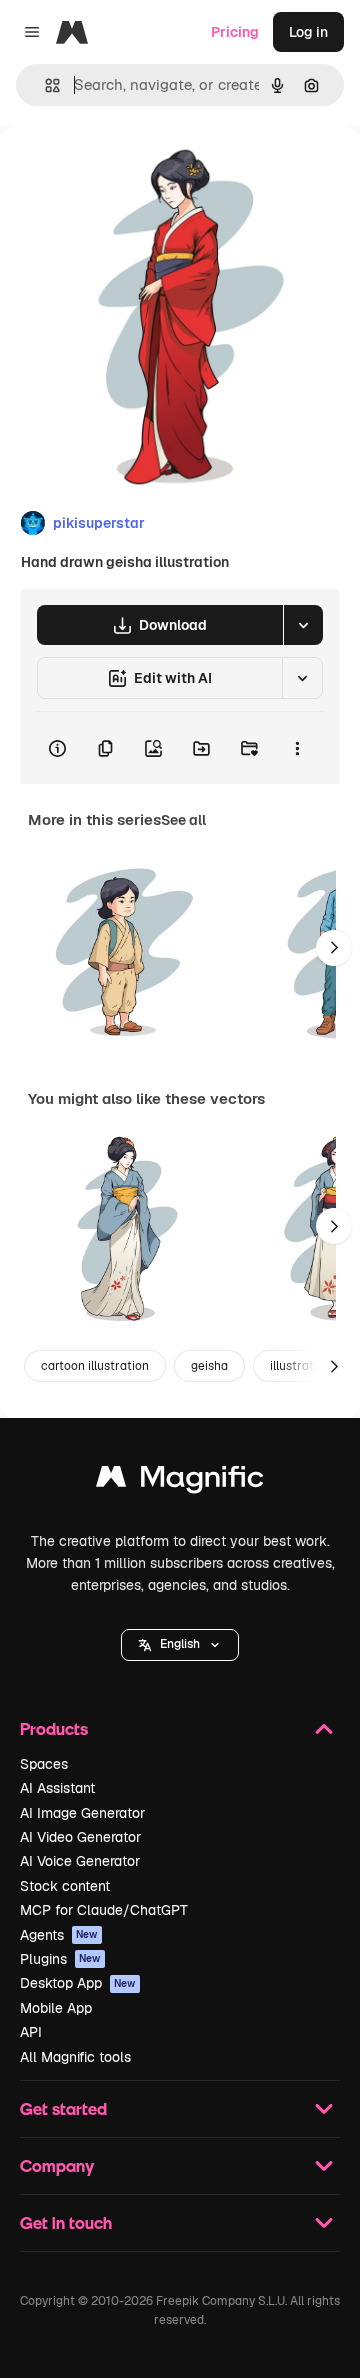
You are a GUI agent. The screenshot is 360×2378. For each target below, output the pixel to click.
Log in (308, 32)
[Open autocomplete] (44, 85)
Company (57, 2165)
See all (183, 820)
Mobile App (56, 2008)
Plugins (60, 1959)
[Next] (334, 948)
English (180, 1644)
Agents (59, 1935)
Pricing (235, 32)
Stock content (65, 1886)
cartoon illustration (95, 1366)
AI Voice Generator (80, 1861)
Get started (63, 2108)
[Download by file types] (303, 625)
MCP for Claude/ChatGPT (104, 1910)
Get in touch (66, 2222)
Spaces (44, 1764)
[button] (180, 1645)
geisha (209, 1366)
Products (54, 1728)
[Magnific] (180, 1481)
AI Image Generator (82, 1813)
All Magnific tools (75, 2057)
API (31, 2032)
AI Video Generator (80, 1837)
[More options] (297, 748)
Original (128, 171)
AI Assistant (57, 1788)
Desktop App (78, 1983)
